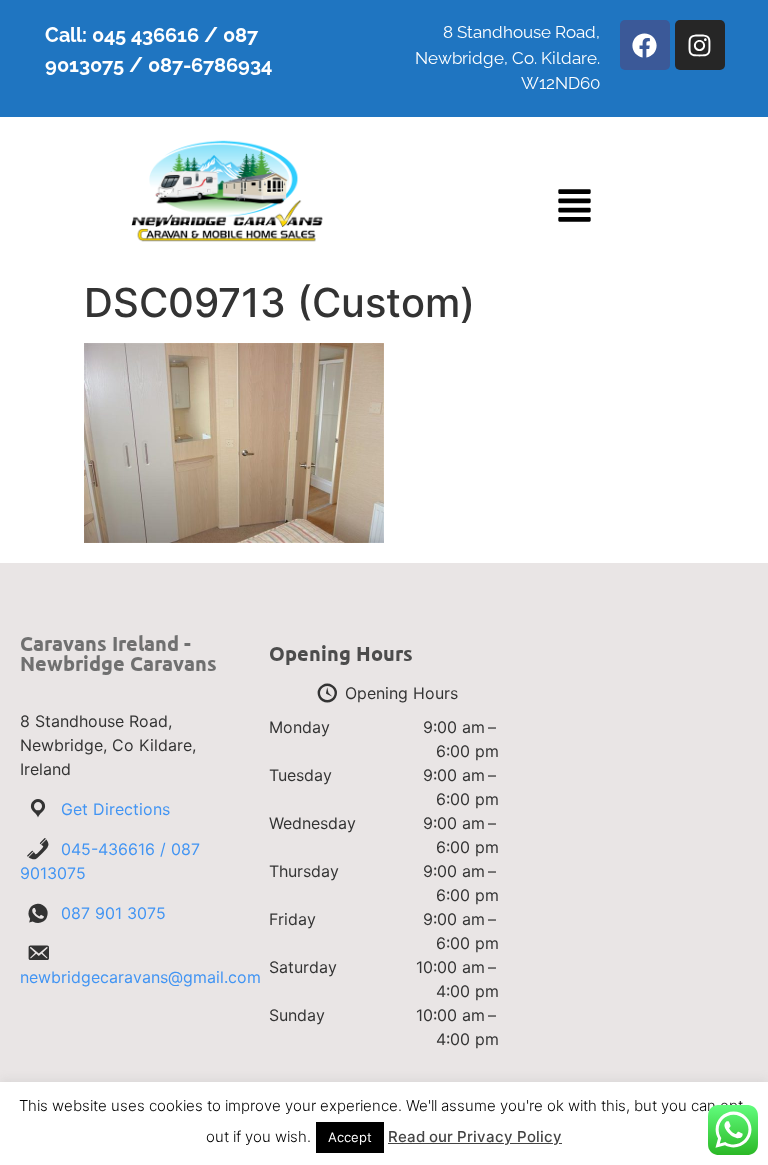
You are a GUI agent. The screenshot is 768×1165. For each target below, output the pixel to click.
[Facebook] (645, 45)
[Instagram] (700, 45)
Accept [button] (350, 1137)
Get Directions (115, 809)
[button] (574, 209)
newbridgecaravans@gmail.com (140, 977)
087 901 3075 (113, 913)
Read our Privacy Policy (475, 1136)
